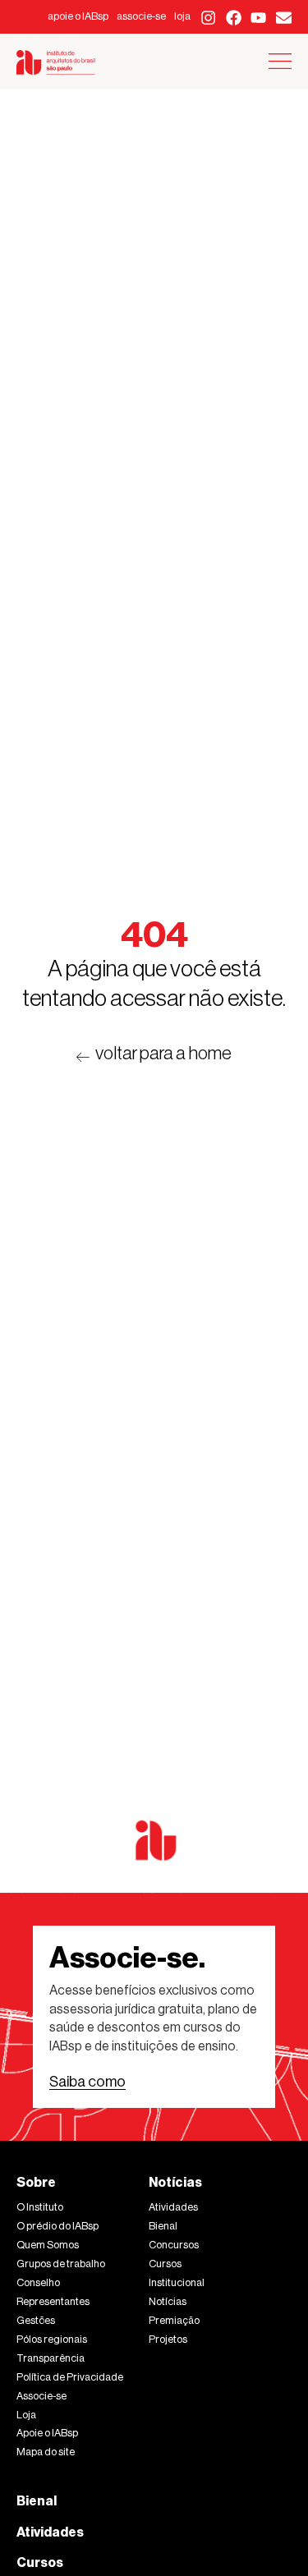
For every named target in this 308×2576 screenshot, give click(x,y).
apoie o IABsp (78, 16)
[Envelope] (284, 18)
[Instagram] (208, 18)
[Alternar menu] (280, 61)
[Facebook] (234, 18)
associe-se (141, 16)
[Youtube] (259, 18)
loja (182, 16)
